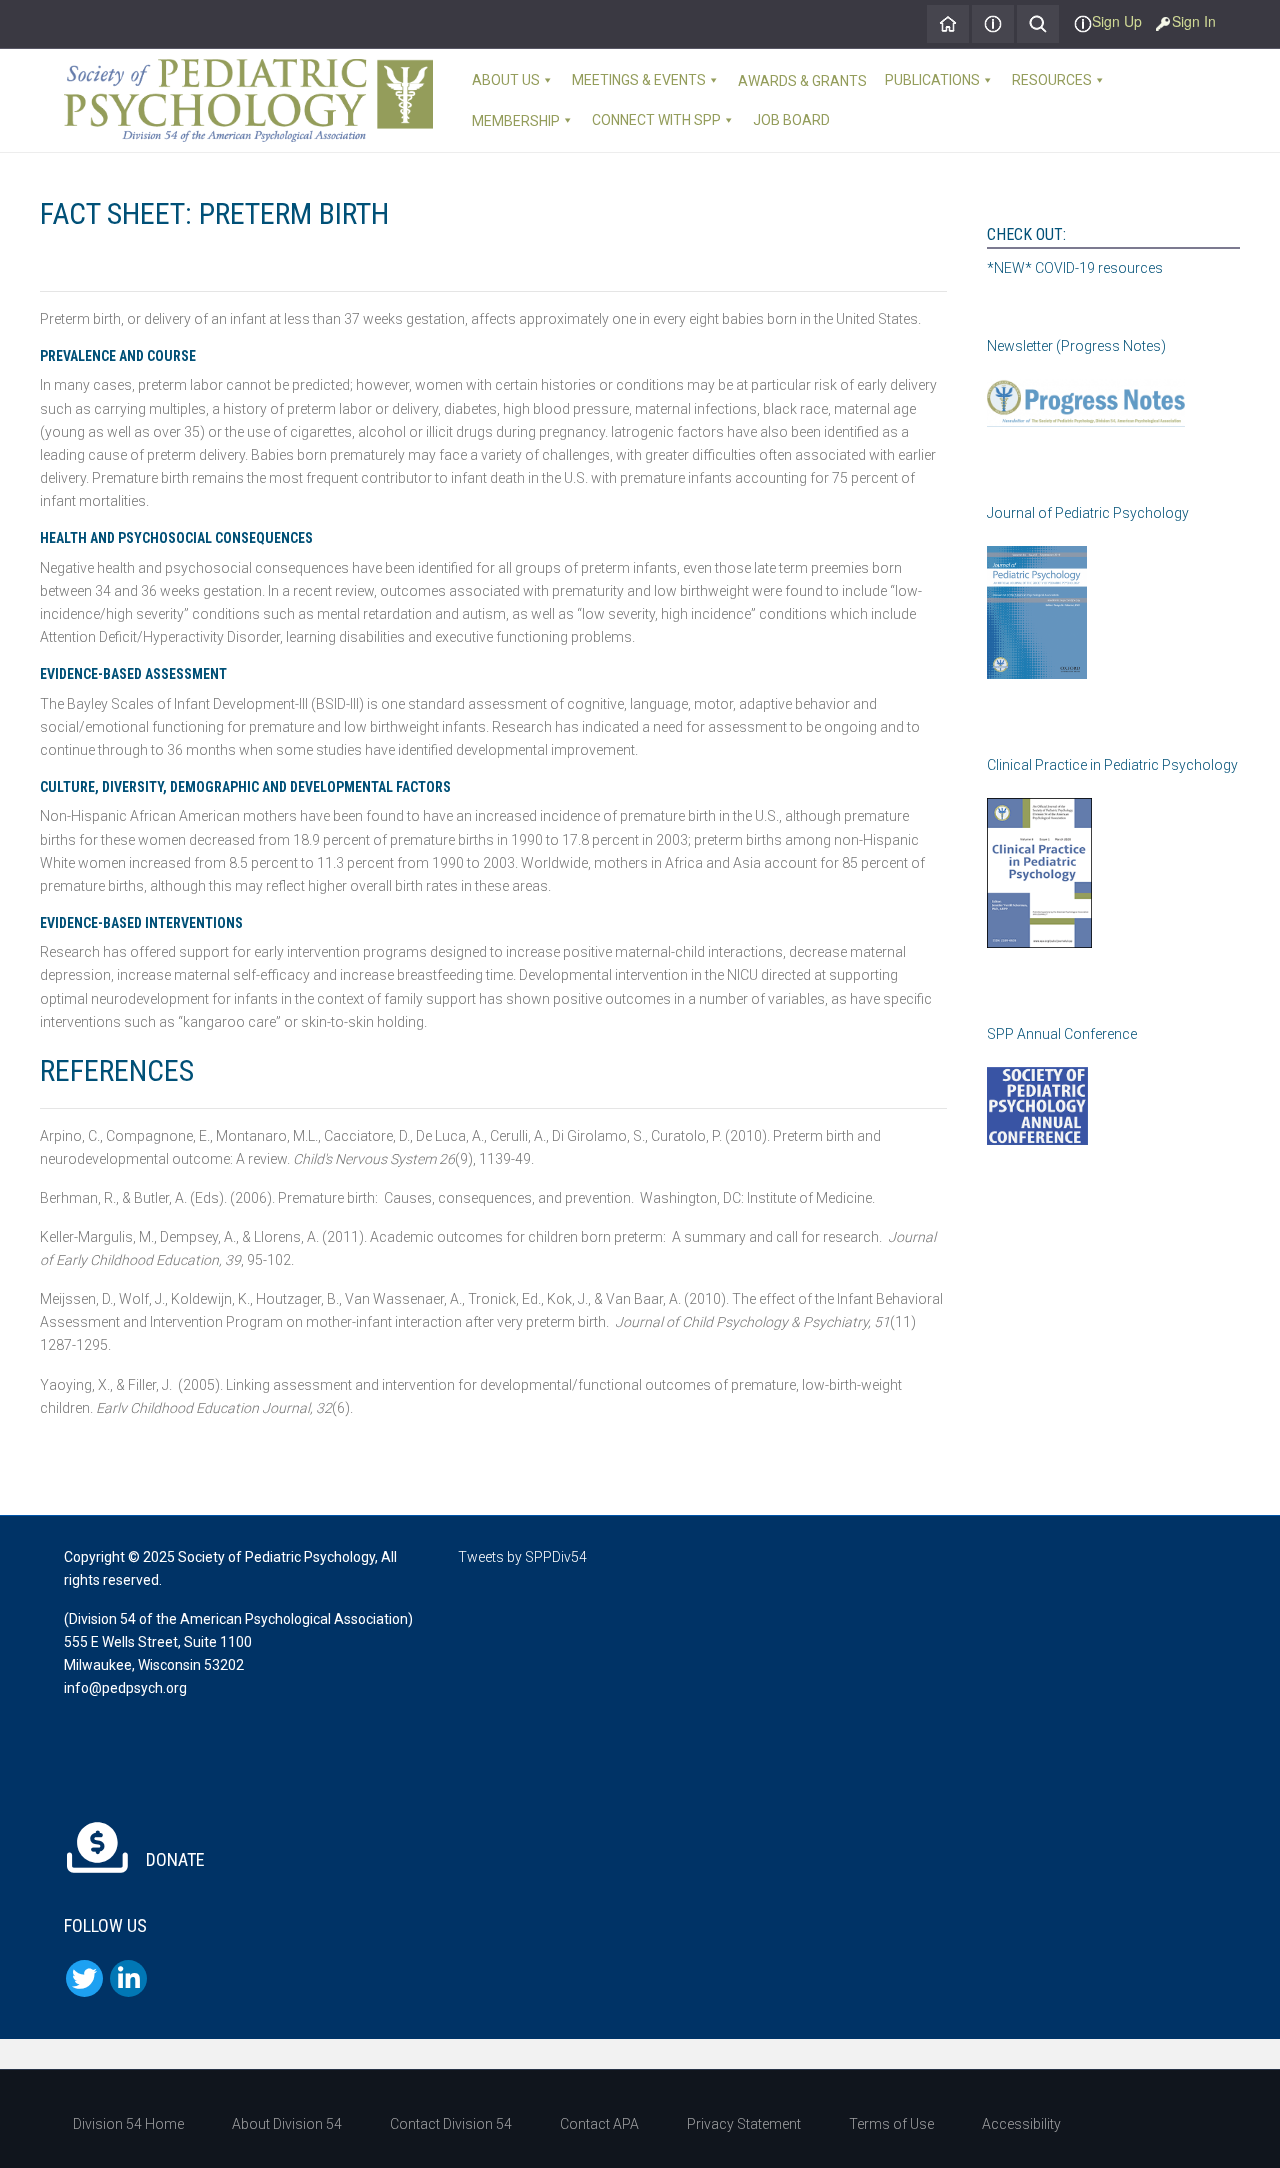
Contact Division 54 (451, 2124)
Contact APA (599, 2124)
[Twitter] (84, 1978)
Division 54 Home (128, 2124)
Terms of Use (891, 2124)
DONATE (173, 1859)
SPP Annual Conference (1062, 1034)
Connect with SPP (656, 120)
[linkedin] (128, 1978)
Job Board (791, 120)
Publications (932, 80)
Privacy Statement (744, 2124)
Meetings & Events (639, 80)
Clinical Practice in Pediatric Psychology (1112, 765)
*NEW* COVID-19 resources (1075, 268)
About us (506, 80)
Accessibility (1021, 2124)
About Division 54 (287, 2124)
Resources (1052, 80)
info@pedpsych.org (125, 1688)
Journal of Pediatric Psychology (1088, 513)
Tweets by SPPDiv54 (522, 1557)
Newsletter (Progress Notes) (1076, 346)
